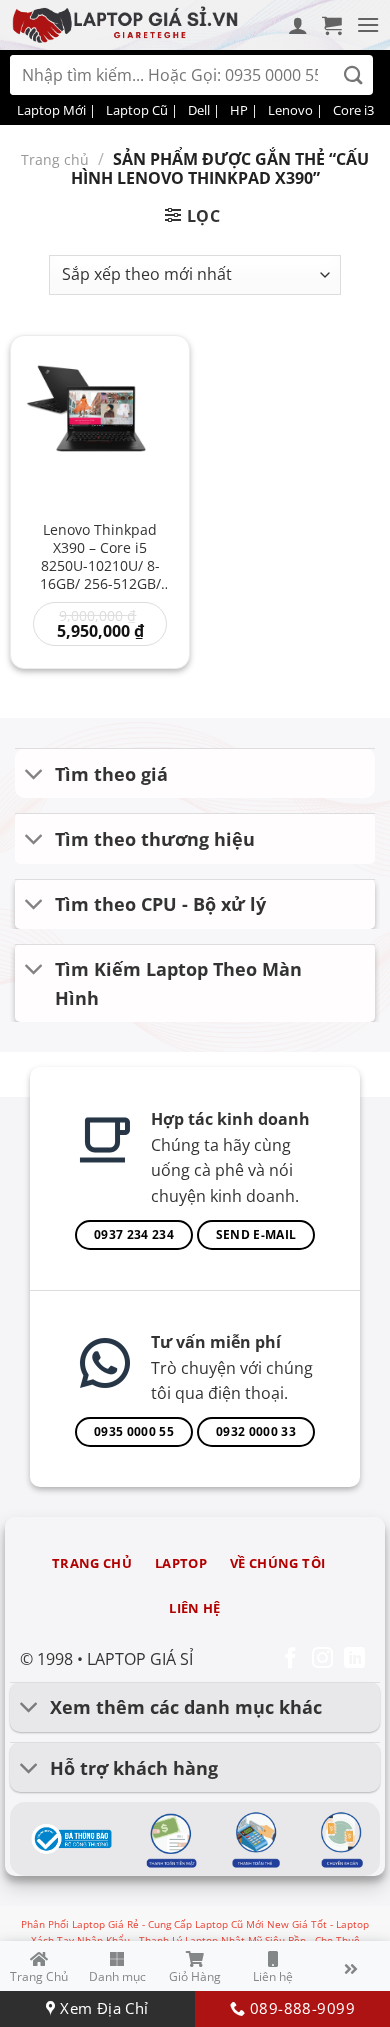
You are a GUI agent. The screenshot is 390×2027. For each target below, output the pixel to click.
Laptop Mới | (56, 110)
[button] (332, 25)
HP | (244, 110)
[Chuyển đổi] (34, 775)
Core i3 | (358, 110)
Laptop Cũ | (142, 110)
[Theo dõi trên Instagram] (322, 1659)
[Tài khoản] (298, 25)
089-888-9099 (299, 2008)
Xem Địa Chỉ (102, 2008)
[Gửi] (353, 75)
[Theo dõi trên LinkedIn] (354, 1659)
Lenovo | (295, 110)
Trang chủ (55, 159)
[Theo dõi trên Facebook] (290, 1659)
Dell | (204, 110)
